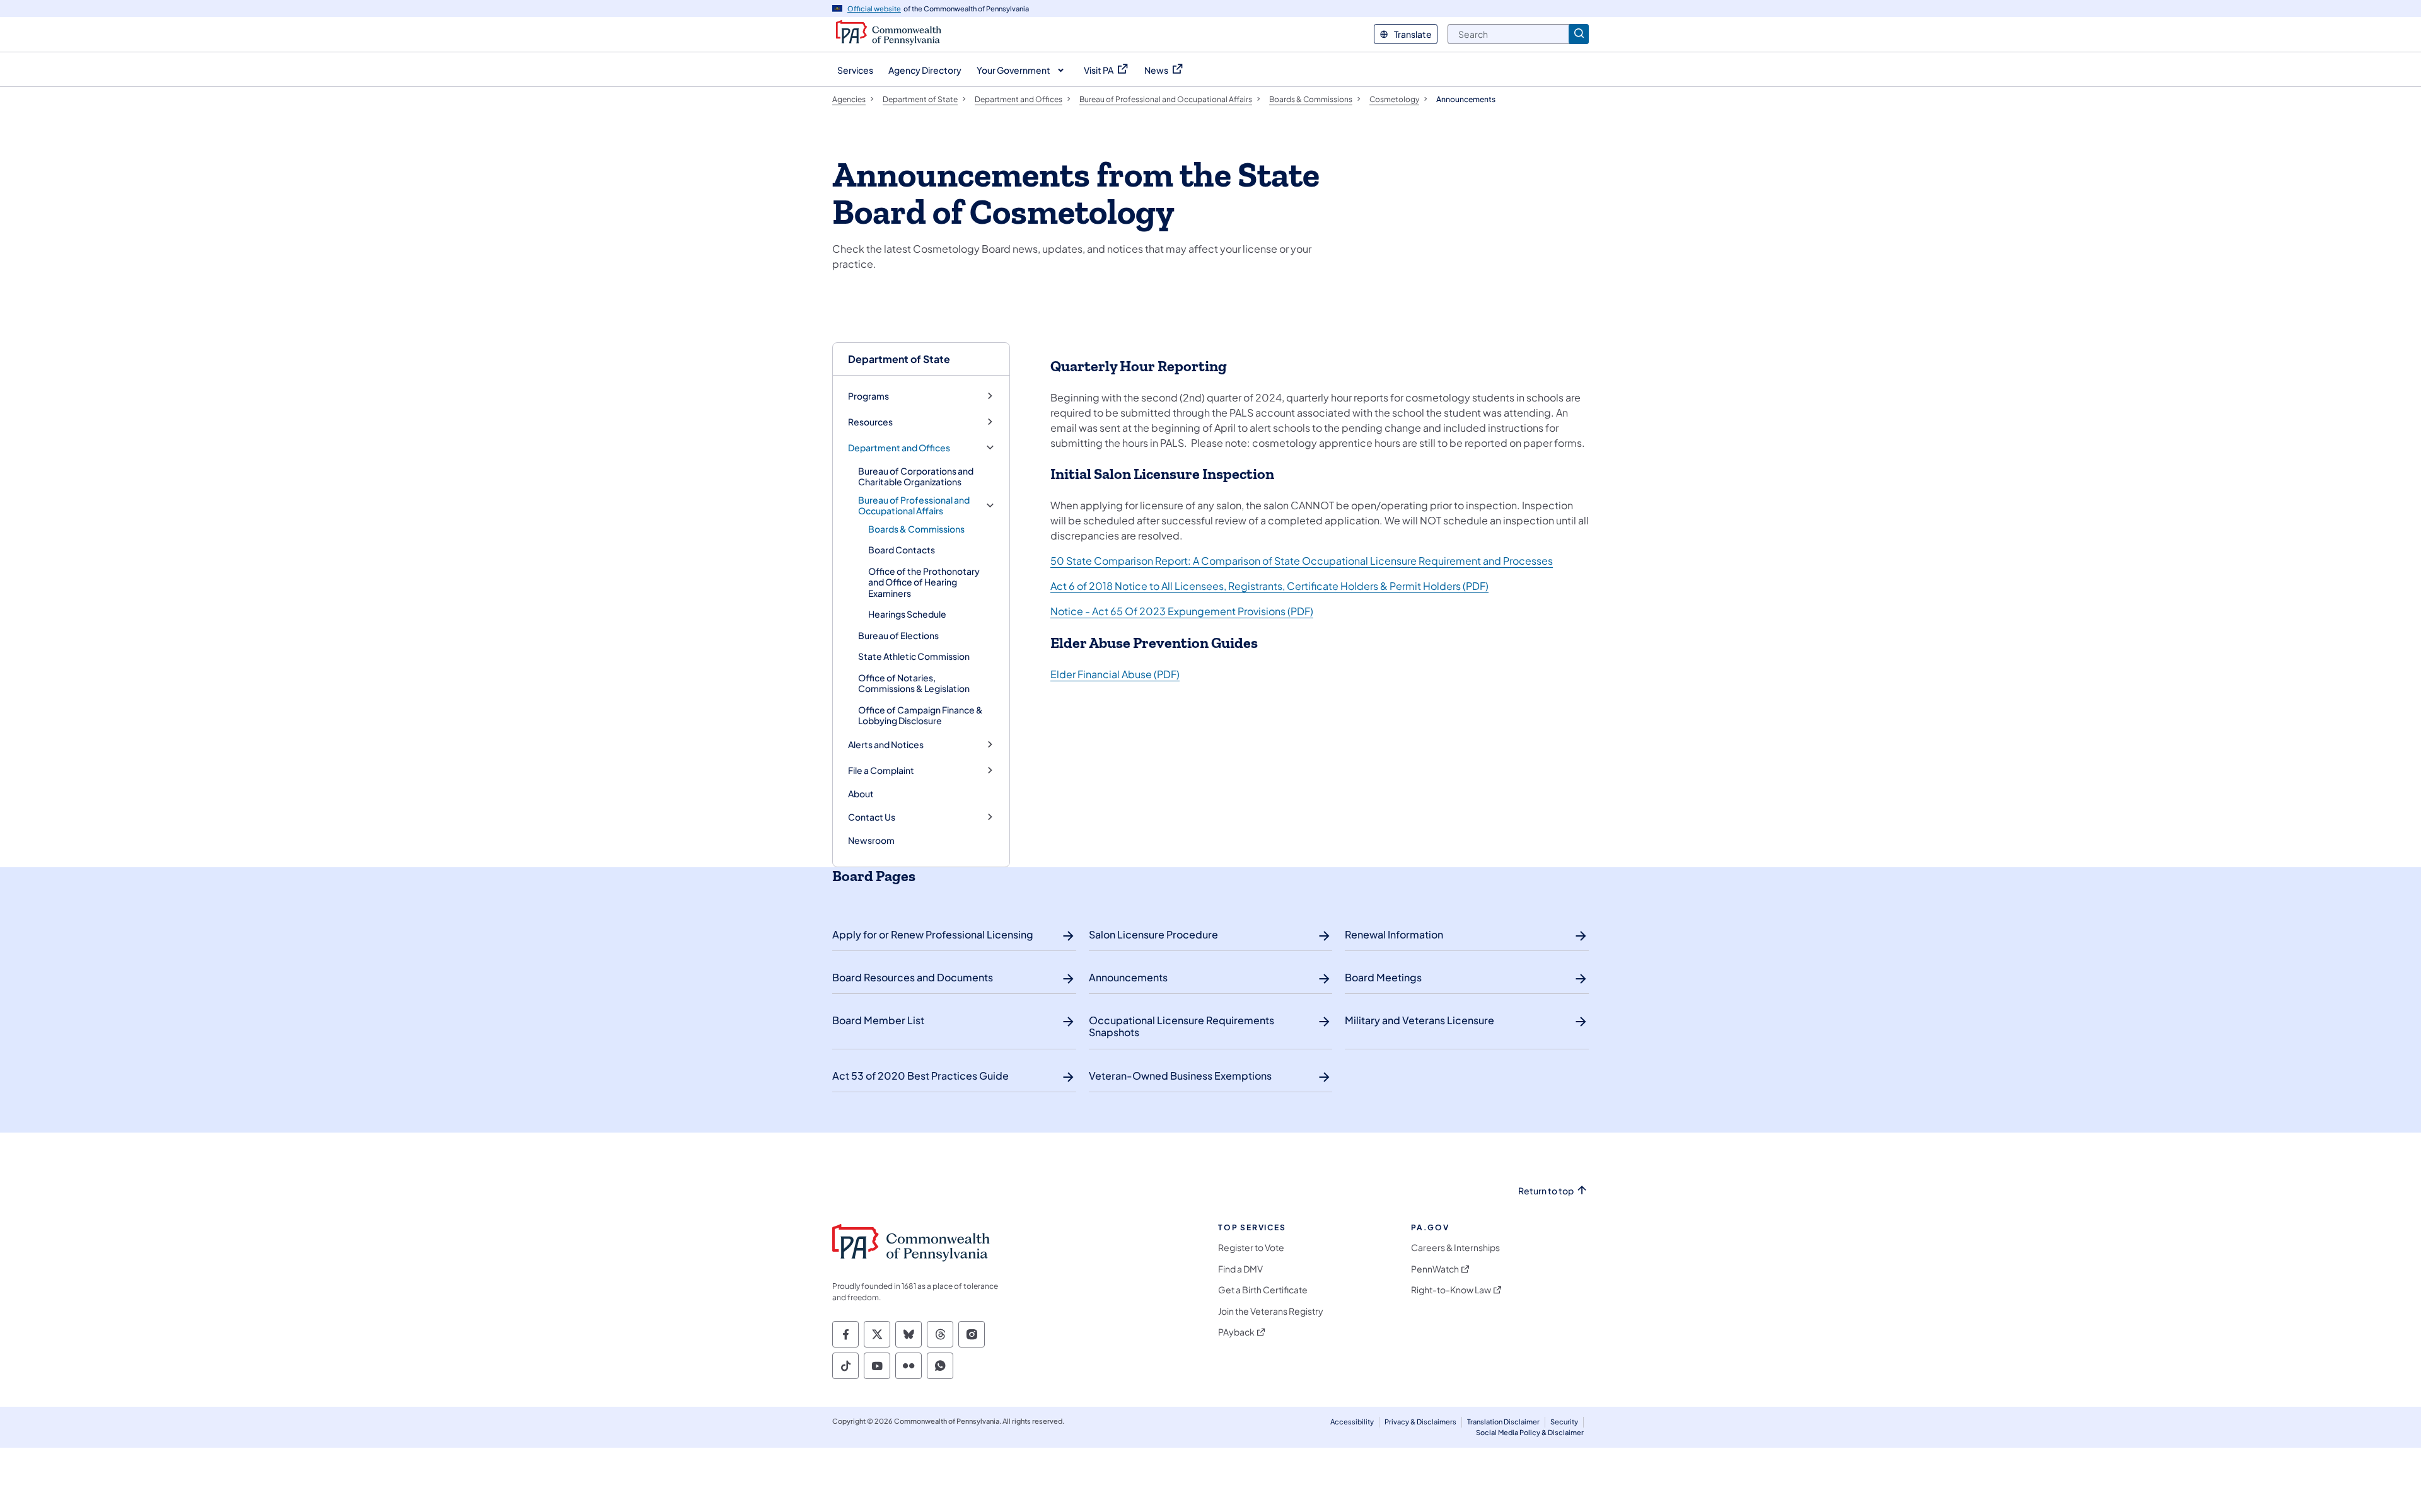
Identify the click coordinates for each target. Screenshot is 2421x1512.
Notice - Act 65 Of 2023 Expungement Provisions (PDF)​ (1182, 611)
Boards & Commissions (916, 529)
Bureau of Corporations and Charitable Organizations (916, 476)
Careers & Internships (1455, 1248)
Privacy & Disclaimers (1420, 1422)
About (861, 794)
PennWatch (1435, 1269)
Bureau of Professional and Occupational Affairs (914, 506)
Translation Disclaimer (1503, 1422)
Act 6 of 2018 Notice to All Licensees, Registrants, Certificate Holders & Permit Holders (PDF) (1269, 586)
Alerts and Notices (886, 745)
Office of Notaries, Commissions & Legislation (914, 683)
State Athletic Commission (914, 656)
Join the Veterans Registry (1271, 1311)
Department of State (899, 359)
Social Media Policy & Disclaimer (1530, 1432)
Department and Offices (899, 448)
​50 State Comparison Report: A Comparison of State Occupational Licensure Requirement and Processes (1302, 561)
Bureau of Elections (898, 635)
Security (1564, 1422)
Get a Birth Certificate (1263, 1290)
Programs (868, 396)
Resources (870, 422)
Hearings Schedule (907, 614)
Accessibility (1352, 1422)
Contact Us (872, 817)
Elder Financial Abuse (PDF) (1115, 674)
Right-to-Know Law (1451, 1290)
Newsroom (871, 840)
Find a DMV (1240, 1269)
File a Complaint (881, 770)
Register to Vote (1251, 1248)
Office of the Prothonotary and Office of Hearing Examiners (924, 582)
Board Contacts (902, 550)
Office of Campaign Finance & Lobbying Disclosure (920, 715)
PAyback (1236, 1332)
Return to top (1546, 1191)
